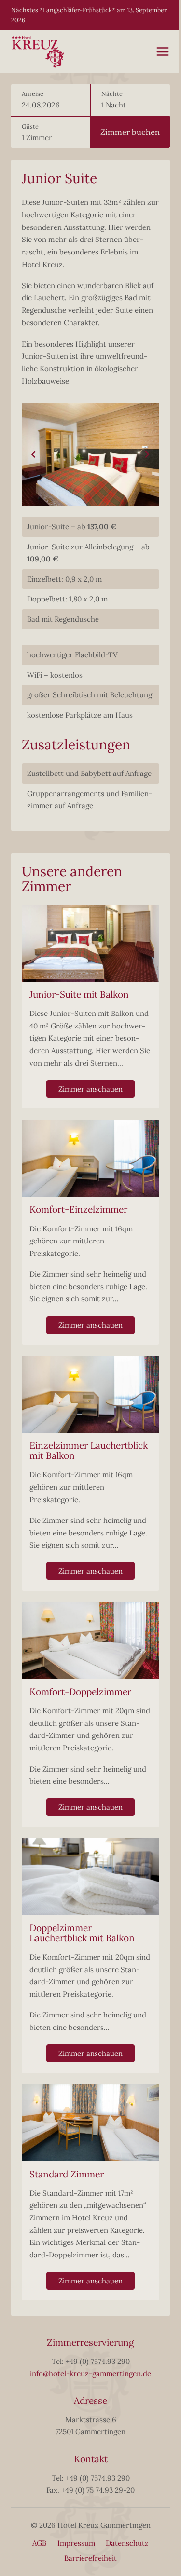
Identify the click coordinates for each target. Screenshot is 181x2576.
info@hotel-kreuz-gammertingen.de (90, 2373)
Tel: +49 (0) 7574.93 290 (91, 2361)
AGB (39, 2543)
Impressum (76, 2543)
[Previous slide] (34, 454)
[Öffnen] (163, 52)
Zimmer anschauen (90, 1089)
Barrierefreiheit (90, 2558)
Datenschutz (127, 2543)
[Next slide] (147, 454)
